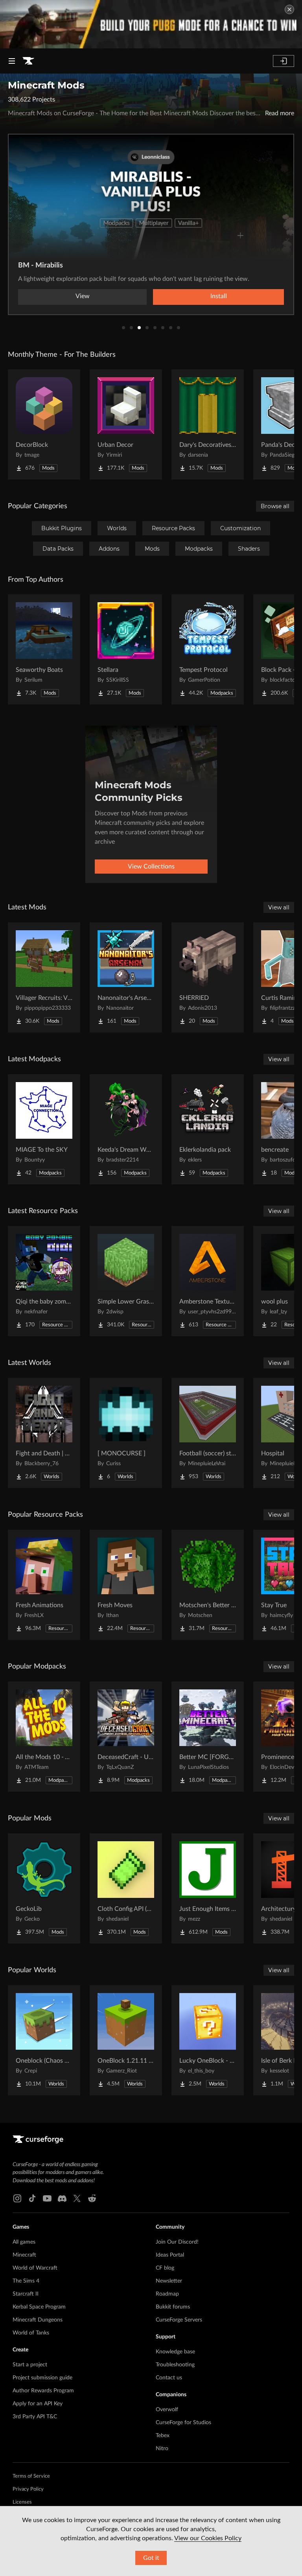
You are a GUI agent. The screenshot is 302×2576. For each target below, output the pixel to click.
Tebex (163, 2436)
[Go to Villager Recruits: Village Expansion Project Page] (44, 977)
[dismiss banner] (289, 9)
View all (279, 907)
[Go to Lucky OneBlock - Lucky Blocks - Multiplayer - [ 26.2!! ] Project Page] (208, 2040)
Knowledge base (175, 2352)
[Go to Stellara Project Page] (126, 649)
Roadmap (167, 2294)
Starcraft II (26, 2294)
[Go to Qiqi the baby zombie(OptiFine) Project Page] (44, 1281)
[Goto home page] (28, 61)
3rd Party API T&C (35, 2417)
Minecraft (24, 2255)
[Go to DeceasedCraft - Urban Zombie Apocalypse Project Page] (126, 1737)
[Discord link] (62, 2198)
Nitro (162, 2449)
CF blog (165, 2268)
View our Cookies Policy (208, 2538)
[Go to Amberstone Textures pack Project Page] (208, 1281)
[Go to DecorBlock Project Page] (44, 424)
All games (24, 2242)
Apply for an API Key (38, 2404)
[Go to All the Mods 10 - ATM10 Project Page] (44, 1737)
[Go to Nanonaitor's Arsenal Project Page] (126, 977)
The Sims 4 (26, 2281)
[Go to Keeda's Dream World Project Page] (126, 1129)
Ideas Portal (170, 2255)
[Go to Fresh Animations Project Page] (44, 1585)
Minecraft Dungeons (38, 2320)
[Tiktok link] (32, 2198)
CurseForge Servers (179, 2320)
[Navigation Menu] (12, 61)
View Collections (151, 867)
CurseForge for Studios (183, 2423)
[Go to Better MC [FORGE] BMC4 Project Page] (208, 1737)
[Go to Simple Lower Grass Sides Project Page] (126, 1281)
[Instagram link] (17, 2198)
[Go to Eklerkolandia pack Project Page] (208, 1129)
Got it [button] (151, 2558)
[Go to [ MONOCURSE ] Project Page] (126, 1433)
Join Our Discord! (177, 2242)
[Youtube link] (47, 2198)
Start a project (30, 2365)
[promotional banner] (151, 24)
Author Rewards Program (43, 2391)
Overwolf (167, 2410)
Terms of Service (31, 2476)
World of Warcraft (35, 2268)
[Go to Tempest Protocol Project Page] (208, 649)
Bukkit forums (173, 2307)
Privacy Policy (28, 2489)
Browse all (275, 506)
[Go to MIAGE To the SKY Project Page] (44, 1129)
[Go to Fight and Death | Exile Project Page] (44, 1433)
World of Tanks (31, 2333)
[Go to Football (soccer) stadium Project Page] (208, 1433)
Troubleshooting (175, 2365)
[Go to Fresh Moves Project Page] (126, 1585)
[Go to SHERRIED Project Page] (208, 977)
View (83, 296)
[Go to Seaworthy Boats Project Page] (44, 649)
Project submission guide (42, 2378)
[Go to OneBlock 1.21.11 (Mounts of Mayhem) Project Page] (126, 2040)
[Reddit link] (92, 2198)
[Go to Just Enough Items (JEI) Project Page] (208, 1888)
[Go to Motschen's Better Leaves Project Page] (208, 1585)
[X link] (77, 2198)
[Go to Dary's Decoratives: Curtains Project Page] (208, 424)
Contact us (169, 2378)
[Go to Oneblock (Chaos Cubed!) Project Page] (44, 2040)
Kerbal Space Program (39, 2307)
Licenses (22, 2502)
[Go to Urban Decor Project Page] (126, 424)
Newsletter (169, 2281)
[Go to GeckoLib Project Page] (44, 1888)
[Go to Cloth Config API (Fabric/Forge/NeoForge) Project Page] (126, 1888)
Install (219, 296)
